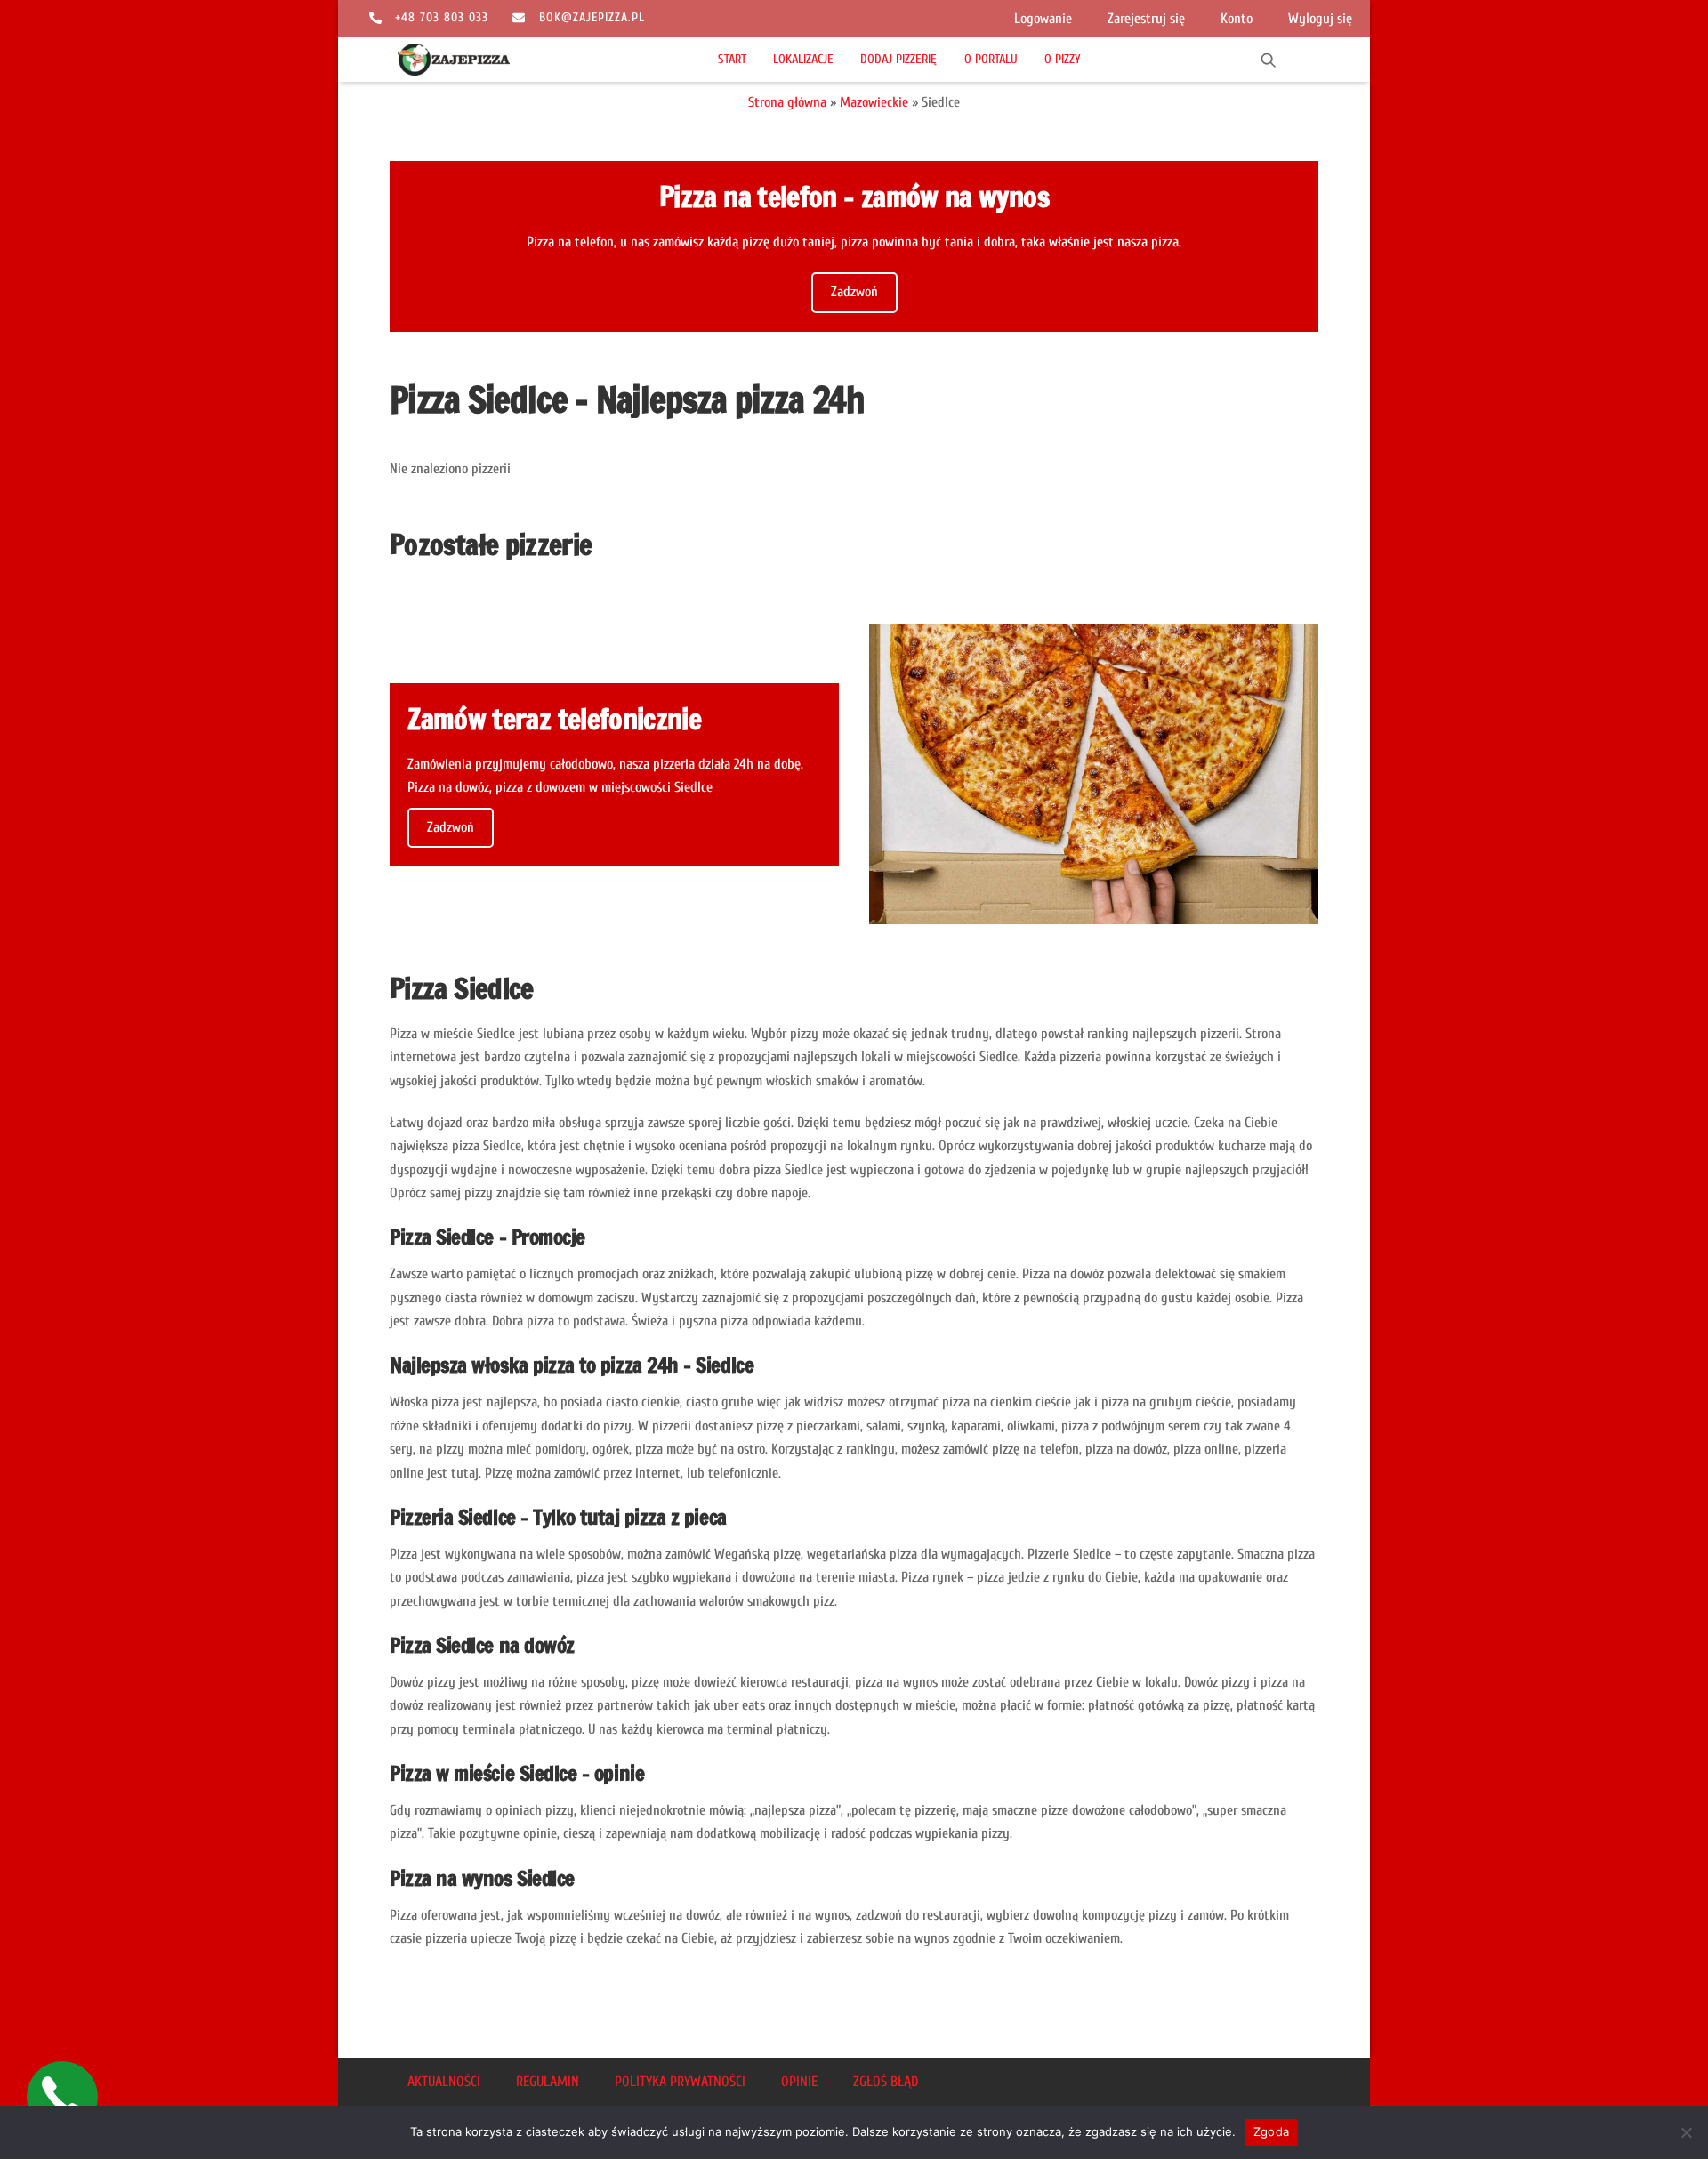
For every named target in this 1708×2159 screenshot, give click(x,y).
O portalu (991, 59)
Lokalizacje (803, 59)
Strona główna (787, 102)
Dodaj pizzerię (898, 59)
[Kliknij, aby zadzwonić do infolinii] (62, 2097)
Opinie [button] (799, 2082)
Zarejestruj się (1146, 19)
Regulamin (548, 2082)
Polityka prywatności (680, 2082)
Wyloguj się (1320, 19)
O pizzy (1063, 59)
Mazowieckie (874, 102)
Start (732, 59)
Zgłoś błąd (886, 2082)
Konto (1237, 19)
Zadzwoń (854, 292)
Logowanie (1043, 19)
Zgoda (1271, 2131)
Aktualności (444, 2082)
